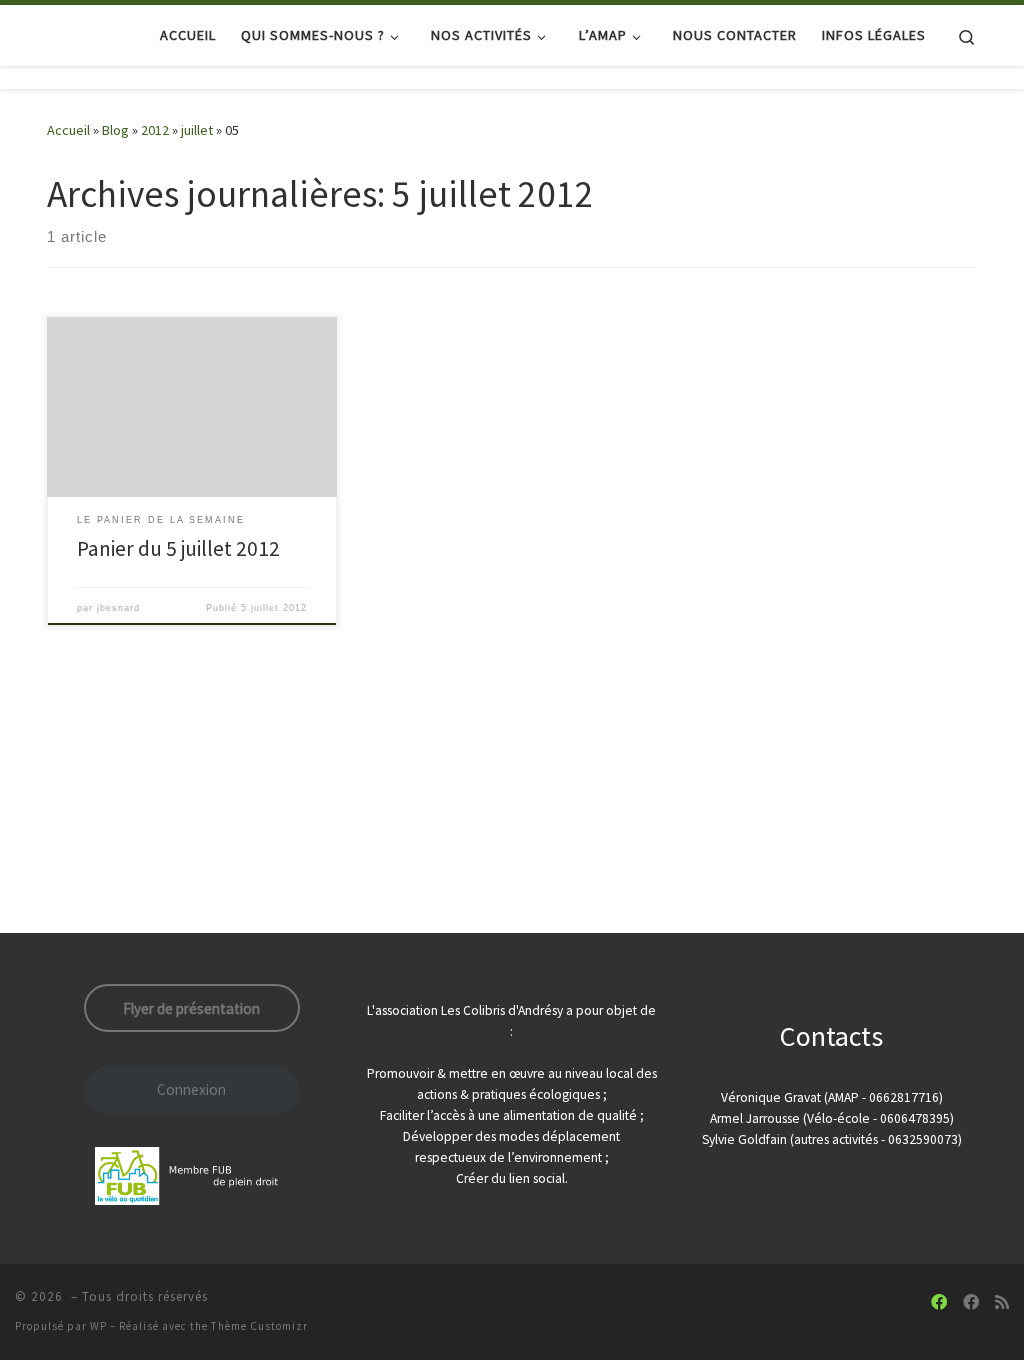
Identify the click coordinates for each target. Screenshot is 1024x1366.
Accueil (68, 130)
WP (98, 1326)
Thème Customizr (259, 1326)
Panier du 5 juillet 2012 (178, 548)
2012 (155, 130)
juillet (197, 130)
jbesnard (118, 608)
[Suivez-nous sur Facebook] (939, 1302)
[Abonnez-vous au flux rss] (1002, 1302)
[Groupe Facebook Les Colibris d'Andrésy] (971, 1302)
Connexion (191, 1089)
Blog (115, 130)
